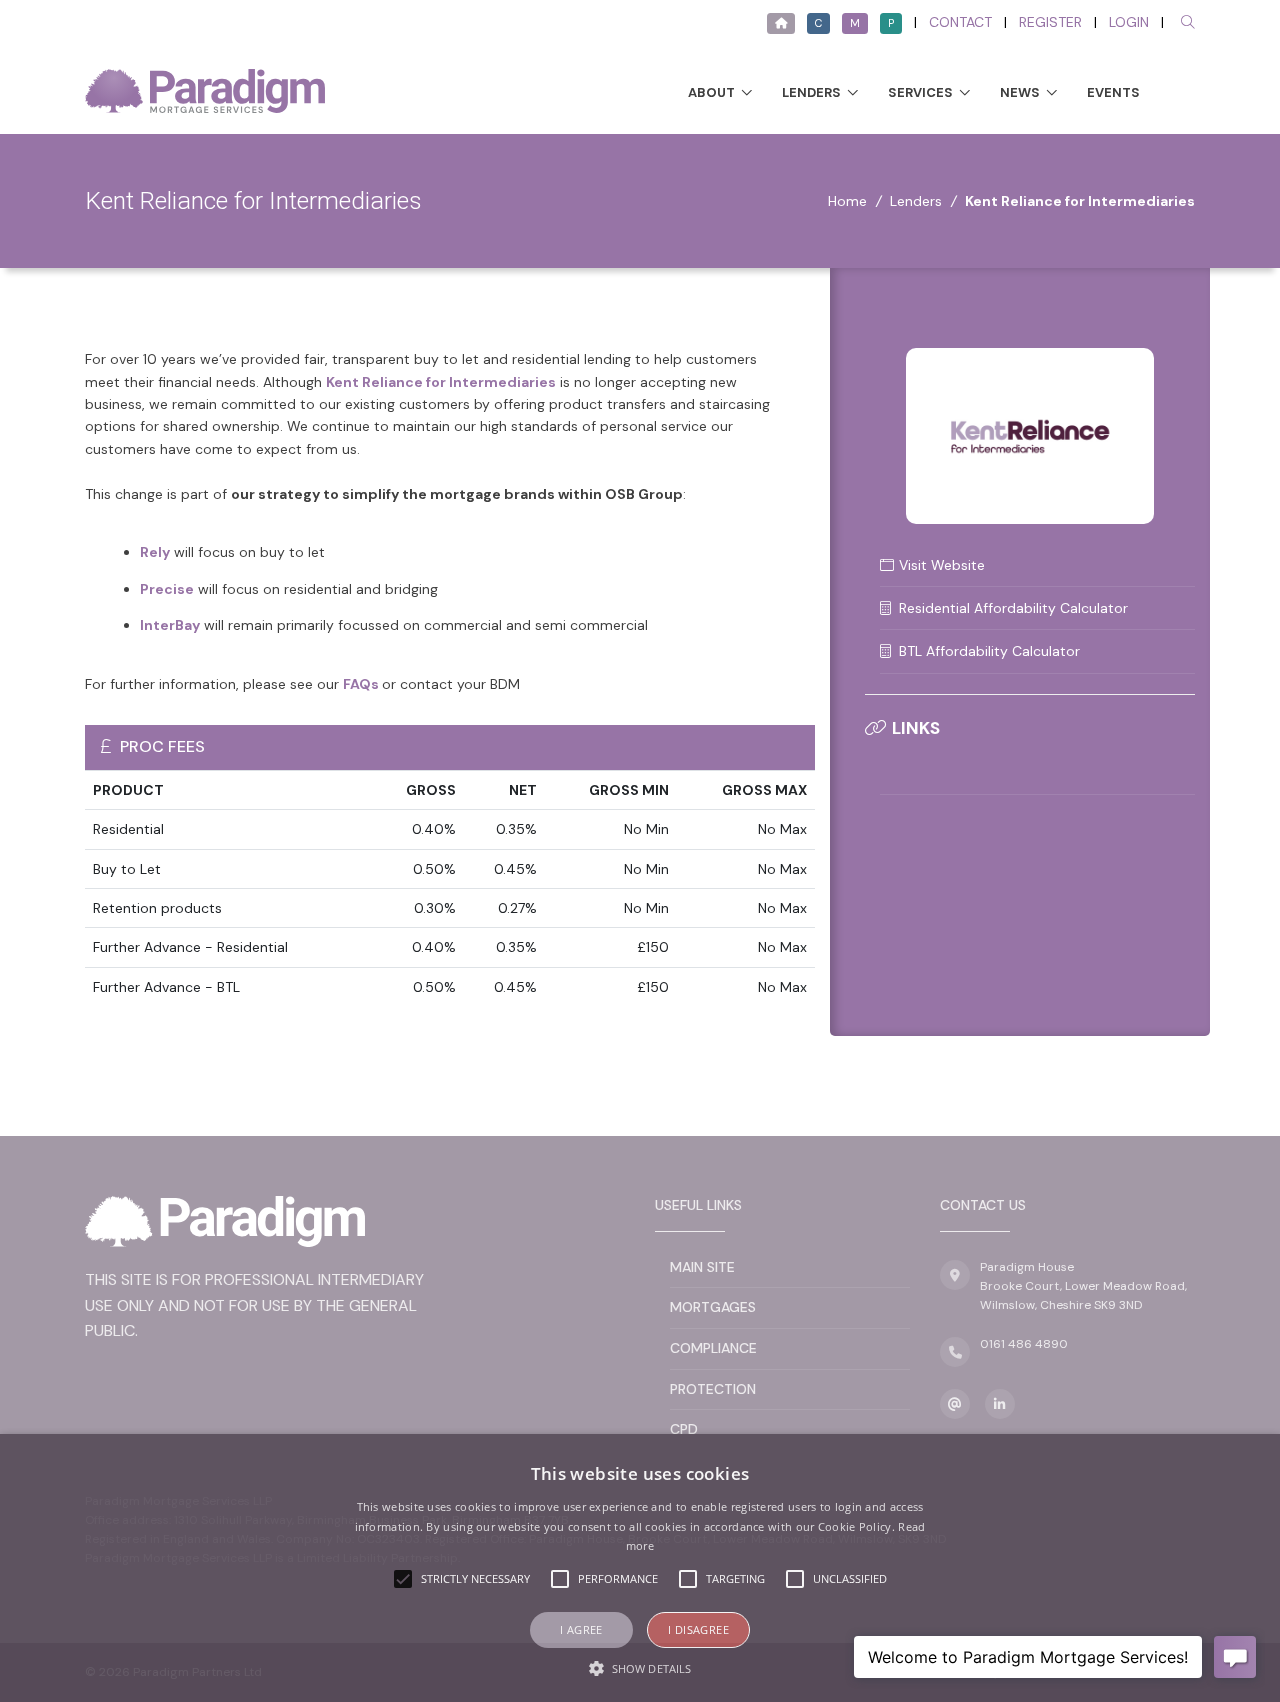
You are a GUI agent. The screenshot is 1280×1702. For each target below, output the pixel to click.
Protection (713, 1389)
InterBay (170, 625)
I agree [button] (581, 1629)
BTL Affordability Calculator (989, 651)
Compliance (713, 1348)
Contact (960, 22)
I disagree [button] (698, 1629)
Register (1050, 22)
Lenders (811, 92)
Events (1113, 92)
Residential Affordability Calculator (1013, 608)
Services (920, 92)
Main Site (702, 1267)
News (1020, 92)
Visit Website (942, 565)
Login (1129, 22)
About (711, 92)
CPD (684, 1429)
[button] (640, 1668)
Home (847, 201)
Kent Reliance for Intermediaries (441, 382)
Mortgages (713, 1307)
